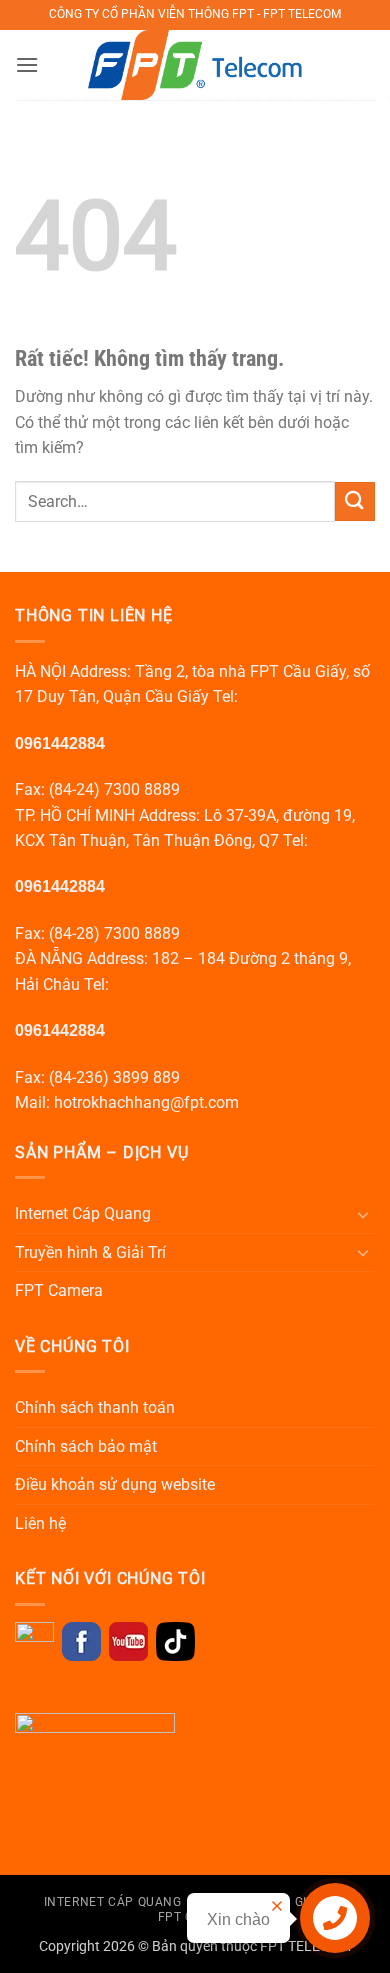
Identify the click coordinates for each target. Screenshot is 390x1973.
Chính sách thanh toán (95, 1407)
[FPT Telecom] (195, 65)
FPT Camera (59, 1290)
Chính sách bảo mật (86, 1446)
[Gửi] (355, 501)
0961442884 (60, 743)
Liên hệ (40, 1523)
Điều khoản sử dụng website (115, 1484)
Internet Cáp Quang (83, 1213)
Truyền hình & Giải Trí (90, 1252)
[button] (27, 64)
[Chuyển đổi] (363, 1214)
